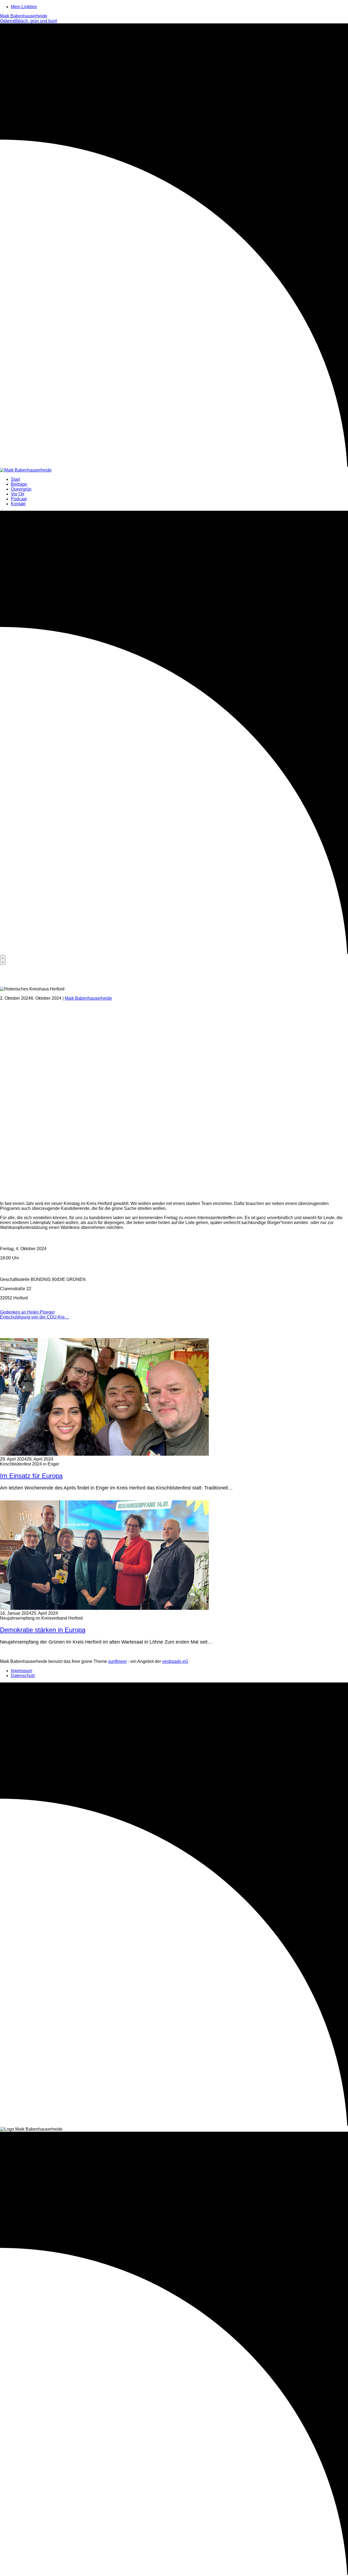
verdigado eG (175, 1661)
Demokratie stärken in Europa (43, 1630)
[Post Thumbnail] (104, 1454)
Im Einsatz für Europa (31, 1476)
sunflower (118, 1661)
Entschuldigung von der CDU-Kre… (35, 1317)
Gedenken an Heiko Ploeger (27, 1312)
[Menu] (3, 960)
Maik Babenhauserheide (88, 998)
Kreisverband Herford (21, 1307)
